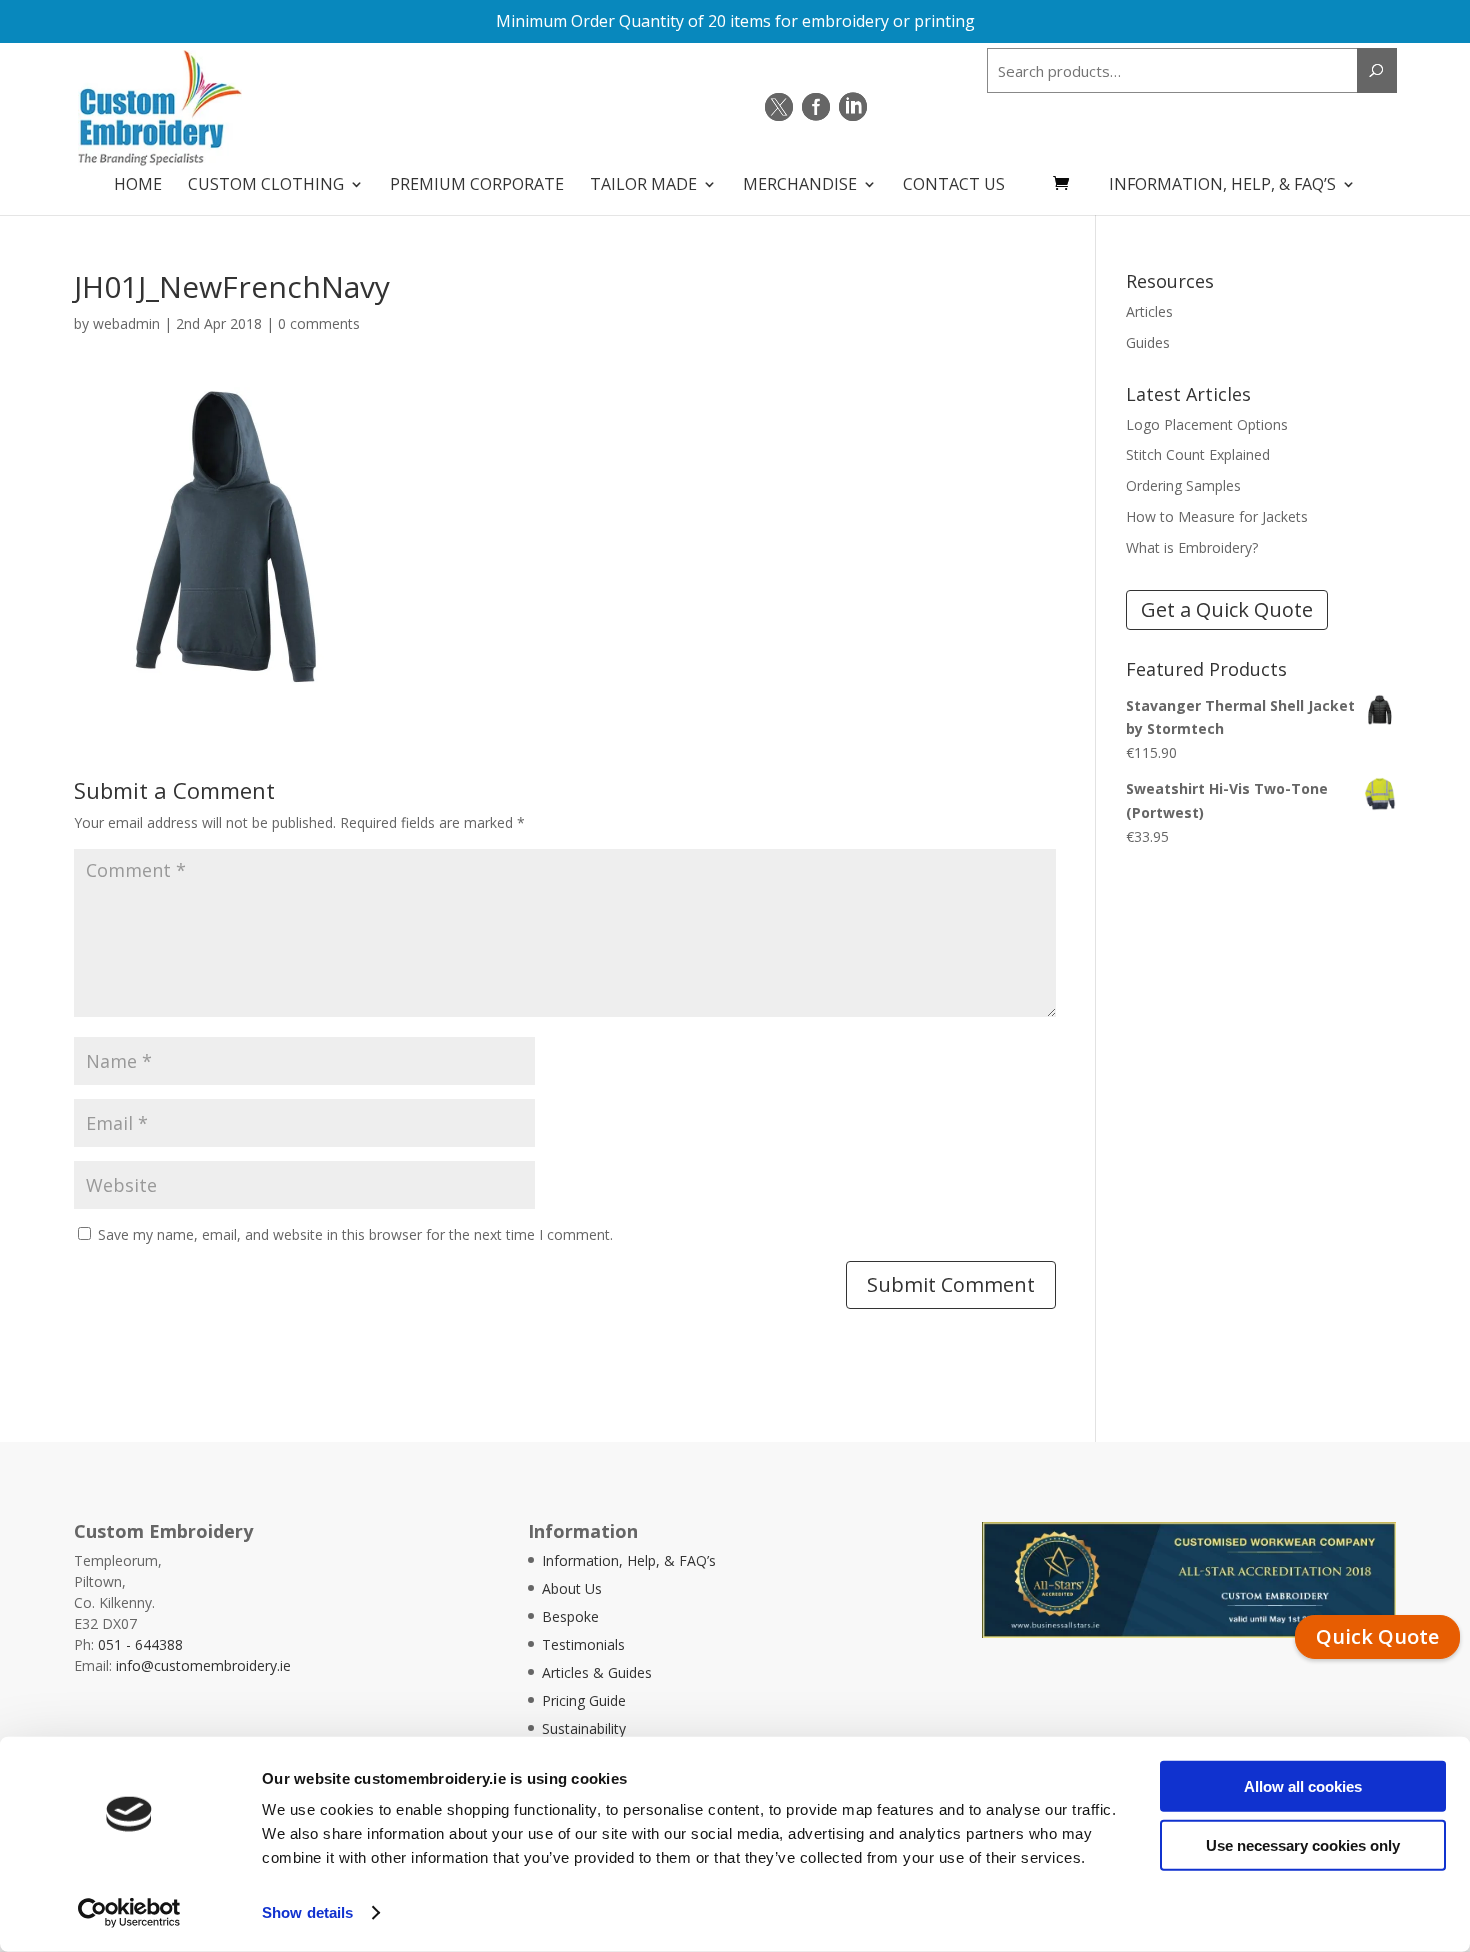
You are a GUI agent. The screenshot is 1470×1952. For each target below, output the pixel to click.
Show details (307, 1912)
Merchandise (800, 186)
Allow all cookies (1303, 1786)
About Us (572, 1588)
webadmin (126, 323)
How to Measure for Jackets (1217, 516)
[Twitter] (779, 107)
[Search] (1377, 70)
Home (138, 186)
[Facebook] (816, 107)
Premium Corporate (477, 186)
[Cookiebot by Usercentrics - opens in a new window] (129, 1913)
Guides (1148, 342)
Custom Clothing (266, 186)
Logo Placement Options (1207, 424)
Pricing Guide (584, 1700)
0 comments (319, 323)
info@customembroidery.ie (203, 1665)
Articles (1149, 311)
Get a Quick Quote (1227, 609)
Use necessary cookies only (1303, 1844)
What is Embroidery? (1192, 547)
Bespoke (570, 1616)
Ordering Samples (1183, 485)
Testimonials (583, 1644)
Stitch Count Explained (1198, 454)
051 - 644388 (140, 1644)
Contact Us (954, 186)
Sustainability (584, 1728)
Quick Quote (1377, 1636)
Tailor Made (643, 186)
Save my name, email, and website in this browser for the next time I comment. (355, 1234)
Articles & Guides (597, 1672)
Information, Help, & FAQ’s (1222, 186)
